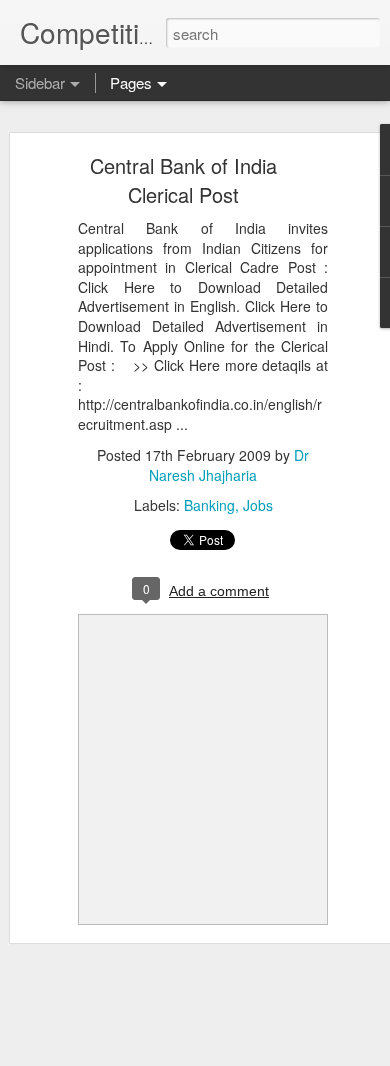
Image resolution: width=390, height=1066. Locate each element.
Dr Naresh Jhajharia (229, 465)
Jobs (258, 505)
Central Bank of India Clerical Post (183, 180)
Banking (209, 505)
